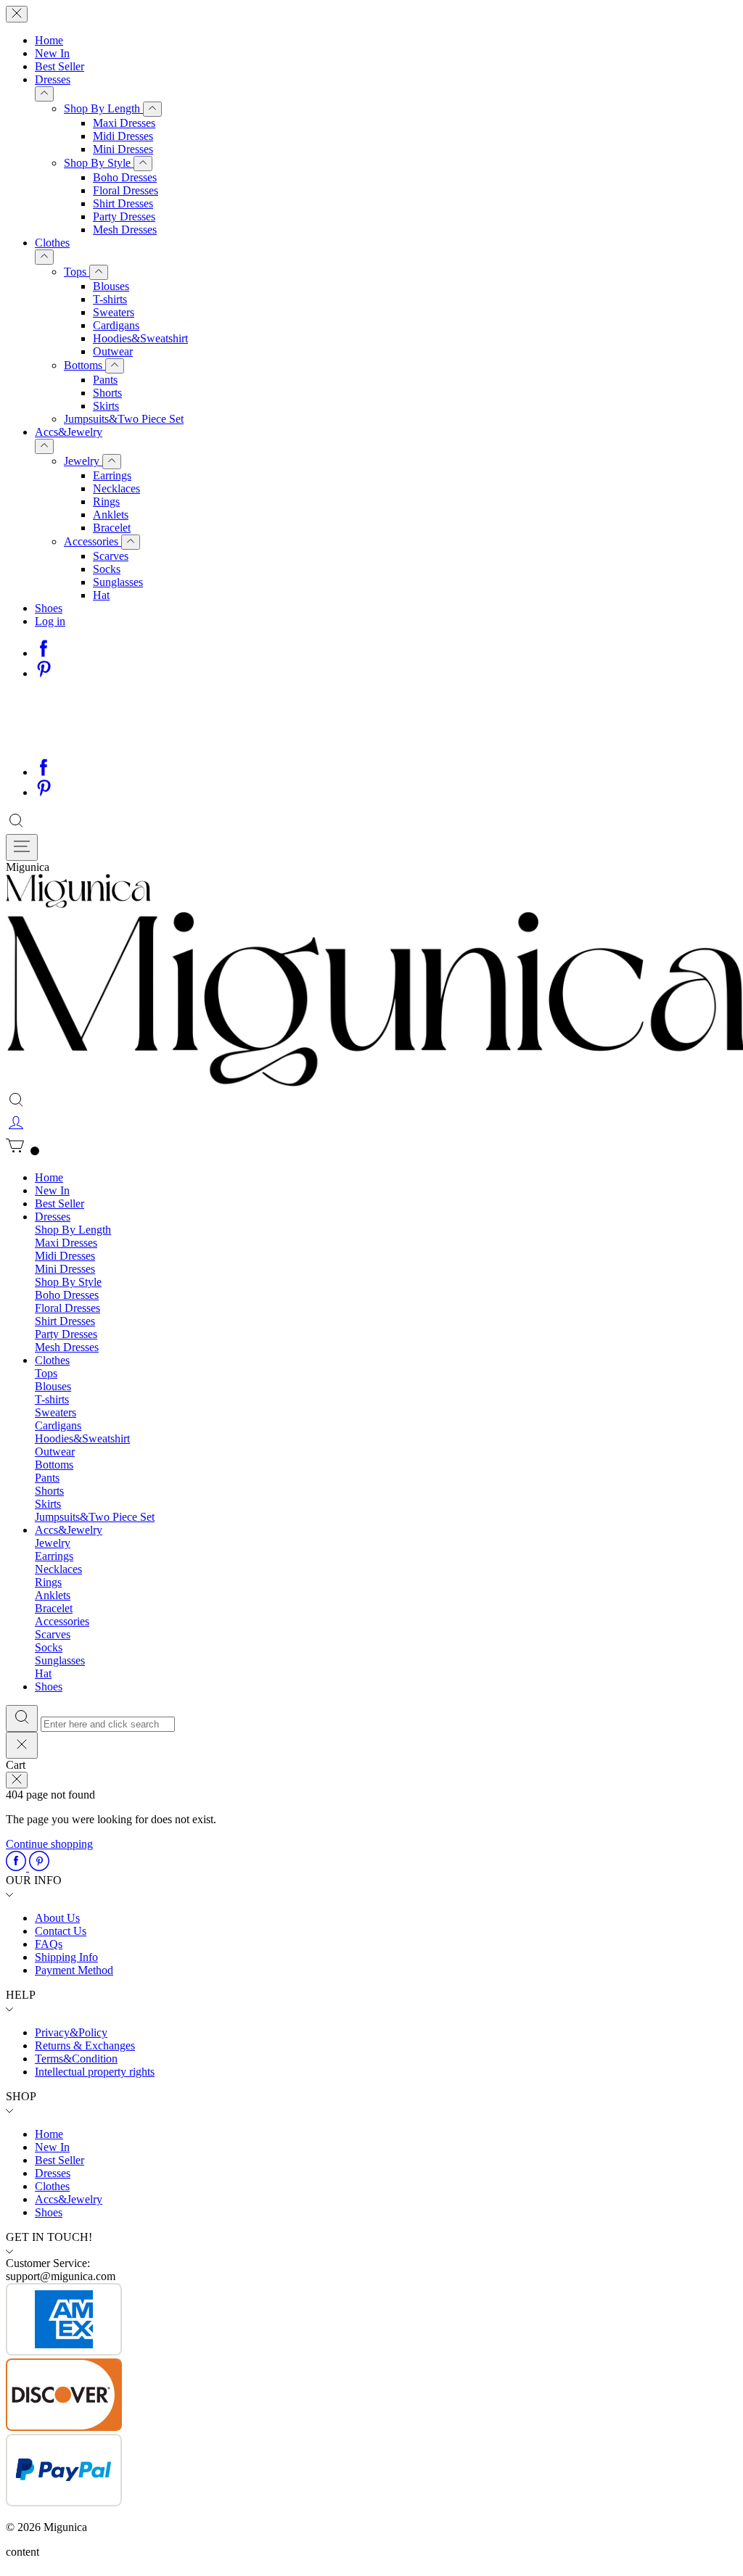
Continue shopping (49, 1844)
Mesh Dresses (125, 230)
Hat (101, 595)
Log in (50, 621)
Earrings (112, 475)
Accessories (93, 541)
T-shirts (110, 299)
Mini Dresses (123, 149)
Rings (106, 501)
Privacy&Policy (71, 2032)
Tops (77, 272)
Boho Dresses (125, 177)
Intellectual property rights (95, 2072)
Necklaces (116, 488)
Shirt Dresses (123, 203)
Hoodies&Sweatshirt (140, 338)
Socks (107, 569)
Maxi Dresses (124, 123)
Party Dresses (124, 216)
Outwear (113, 351)
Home (49, 40)
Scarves (111, 556)
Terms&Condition (76, 2059)
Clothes (52, 243)
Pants (105, 380)
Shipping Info (66, 1957)
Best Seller (59, 66)
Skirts (106, 406)
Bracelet (112, 528)
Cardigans (116, 325)
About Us (57, 1918)
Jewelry (83, 461)
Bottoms (85, 365)
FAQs (49, 1944)
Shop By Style (99, 163)
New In (52, 53)
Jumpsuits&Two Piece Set (124, 419)
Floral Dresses (126, 190)
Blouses (111, 286)
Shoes (49, 608)
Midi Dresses (123, 136)
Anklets (111, 515)
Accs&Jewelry (69, 432)
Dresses (53, 79)
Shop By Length (103, 108)
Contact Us (61, 1931)
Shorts (107, 393)
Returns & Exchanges (85, 2045)
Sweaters (114, 312)
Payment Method (74, 1970)
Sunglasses (118, 582)
